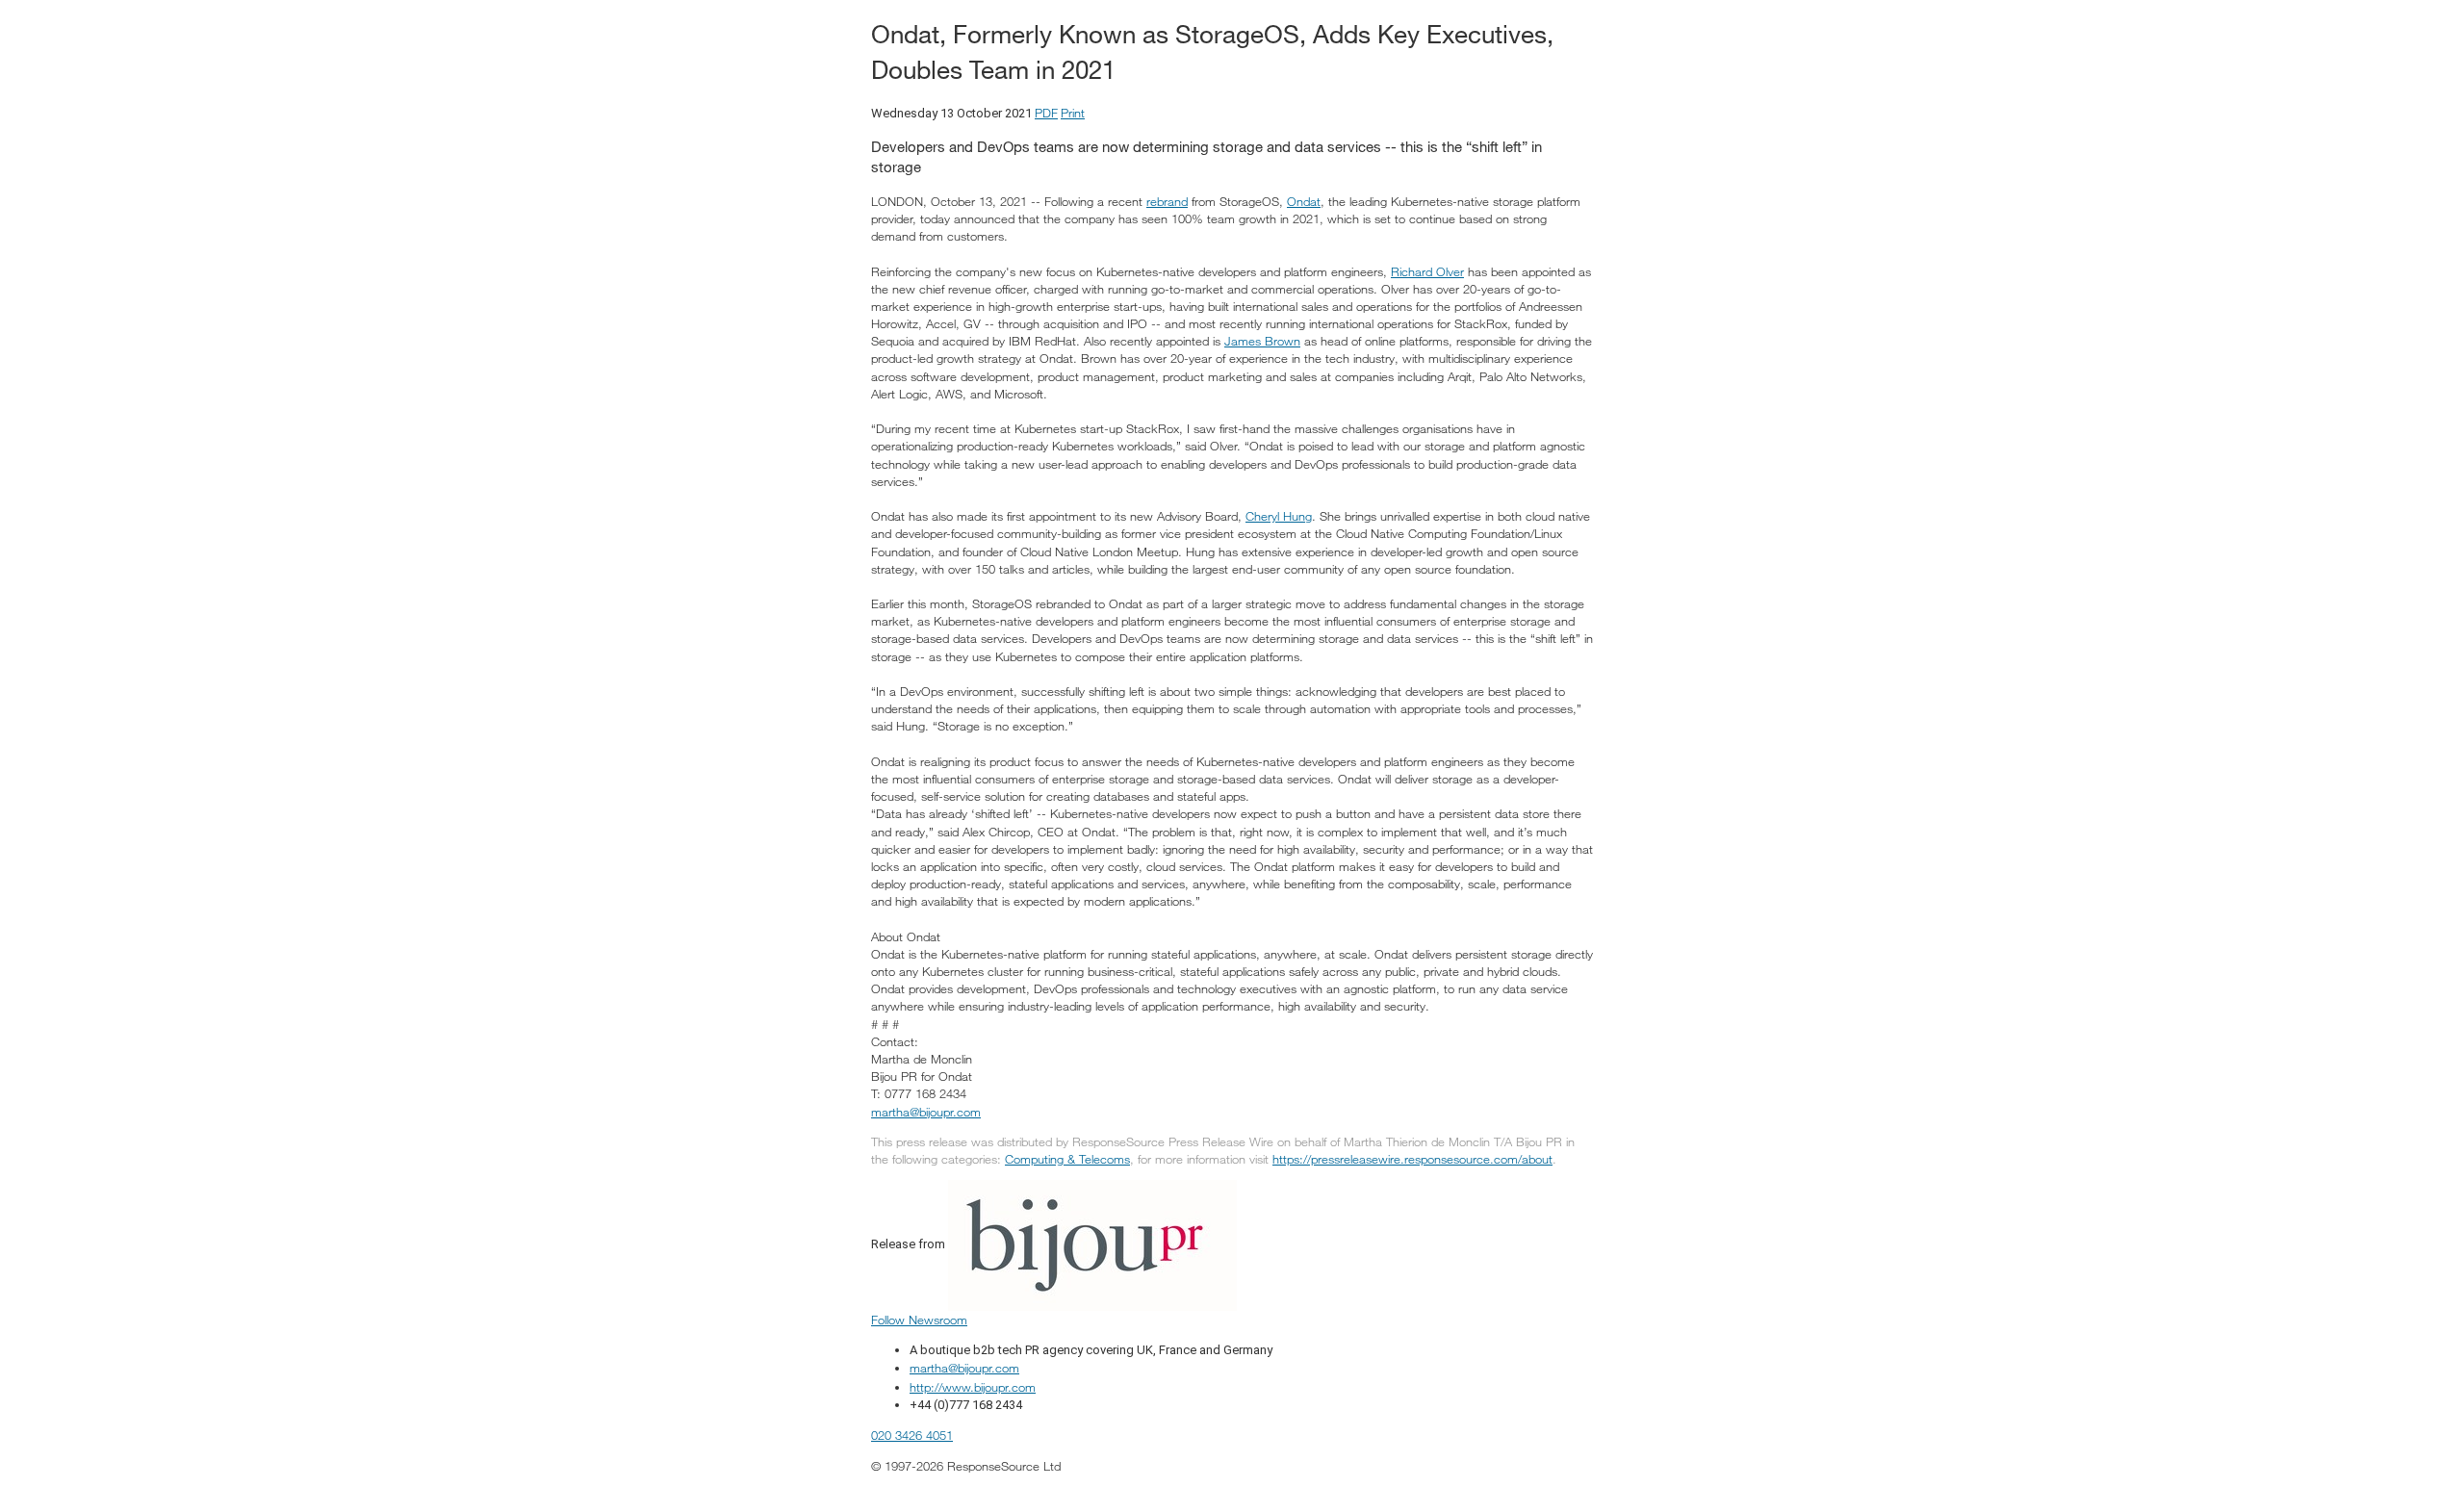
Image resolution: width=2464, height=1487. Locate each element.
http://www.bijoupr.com (973, 1387)
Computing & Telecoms (1067, 1159)
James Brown (1262, 341)
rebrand (1167, 201)
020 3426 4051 (912, 1435)
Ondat (1304, 201)
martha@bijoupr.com (926, 1112)
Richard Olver (1427, 271)
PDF (1046, 113)
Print (1073, 113)
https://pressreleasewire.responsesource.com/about (1412, 1159)
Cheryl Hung (1279, 516)
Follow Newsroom (919, 1320)
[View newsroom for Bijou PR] (1092, 1243)
